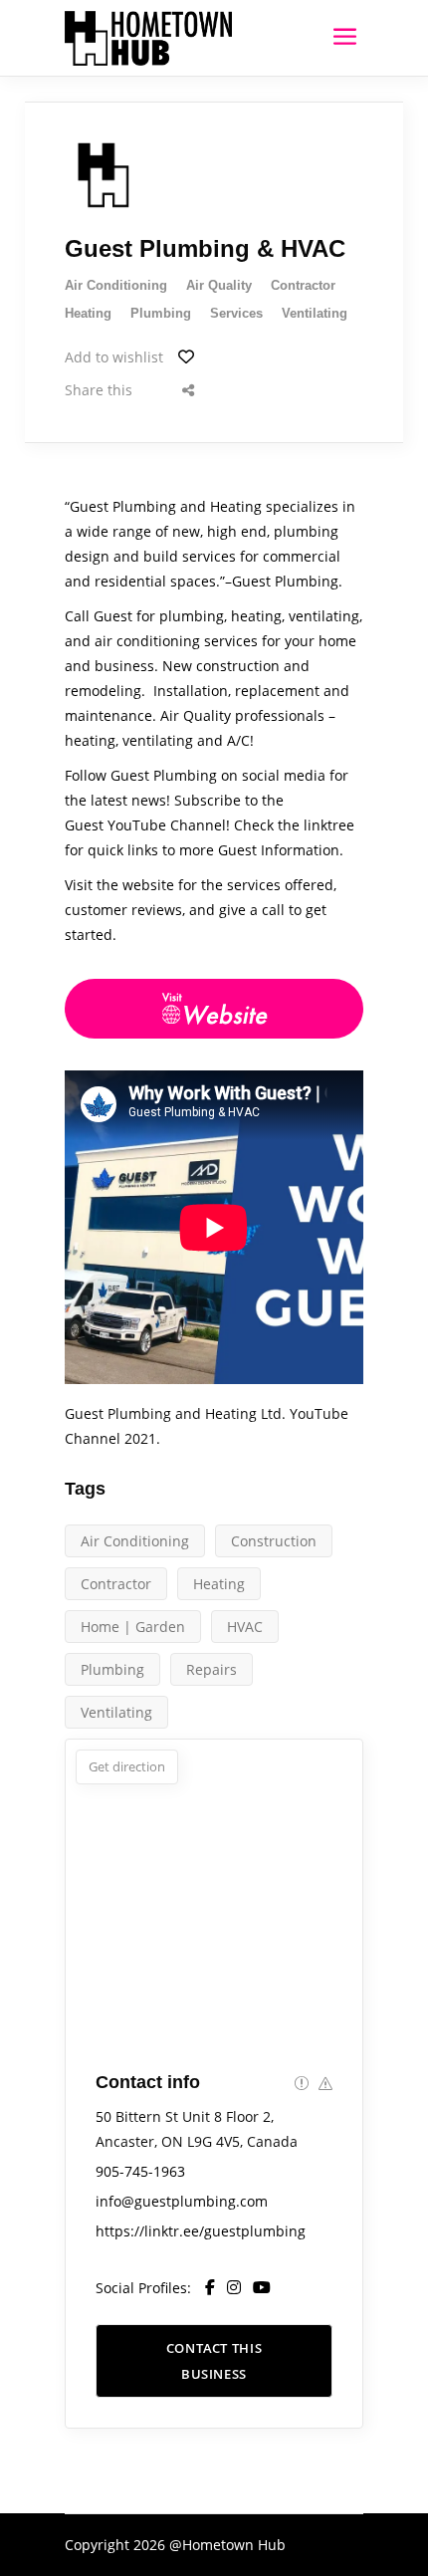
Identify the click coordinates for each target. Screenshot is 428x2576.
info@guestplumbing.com (182, 2201)
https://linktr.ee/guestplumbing (201, 2231)
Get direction (127, 1766)
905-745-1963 (140, 2171)
